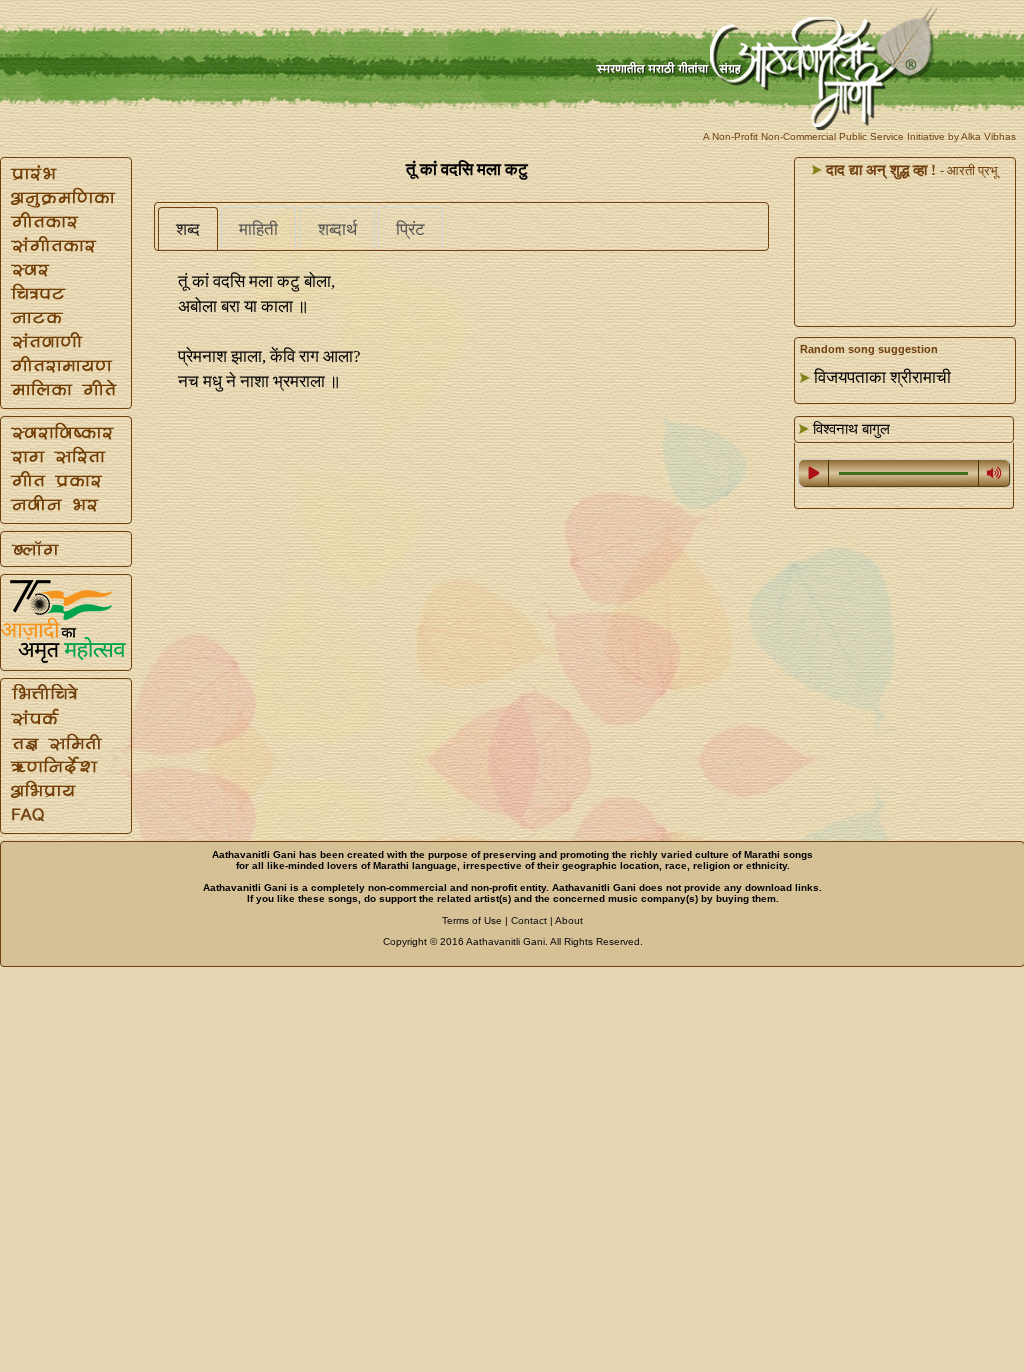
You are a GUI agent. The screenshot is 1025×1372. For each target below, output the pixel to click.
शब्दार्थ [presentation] (337, 229)
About (569, 920)
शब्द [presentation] (188, 229)
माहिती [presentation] (258, 229)
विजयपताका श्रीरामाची (882, 377)
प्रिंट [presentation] (410, 229)
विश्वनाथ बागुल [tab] (849, 429)
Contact (529, 920)
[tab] (188, 229)
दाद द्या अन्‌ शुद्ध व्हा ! (879, 170)
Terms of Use (472, 920)
